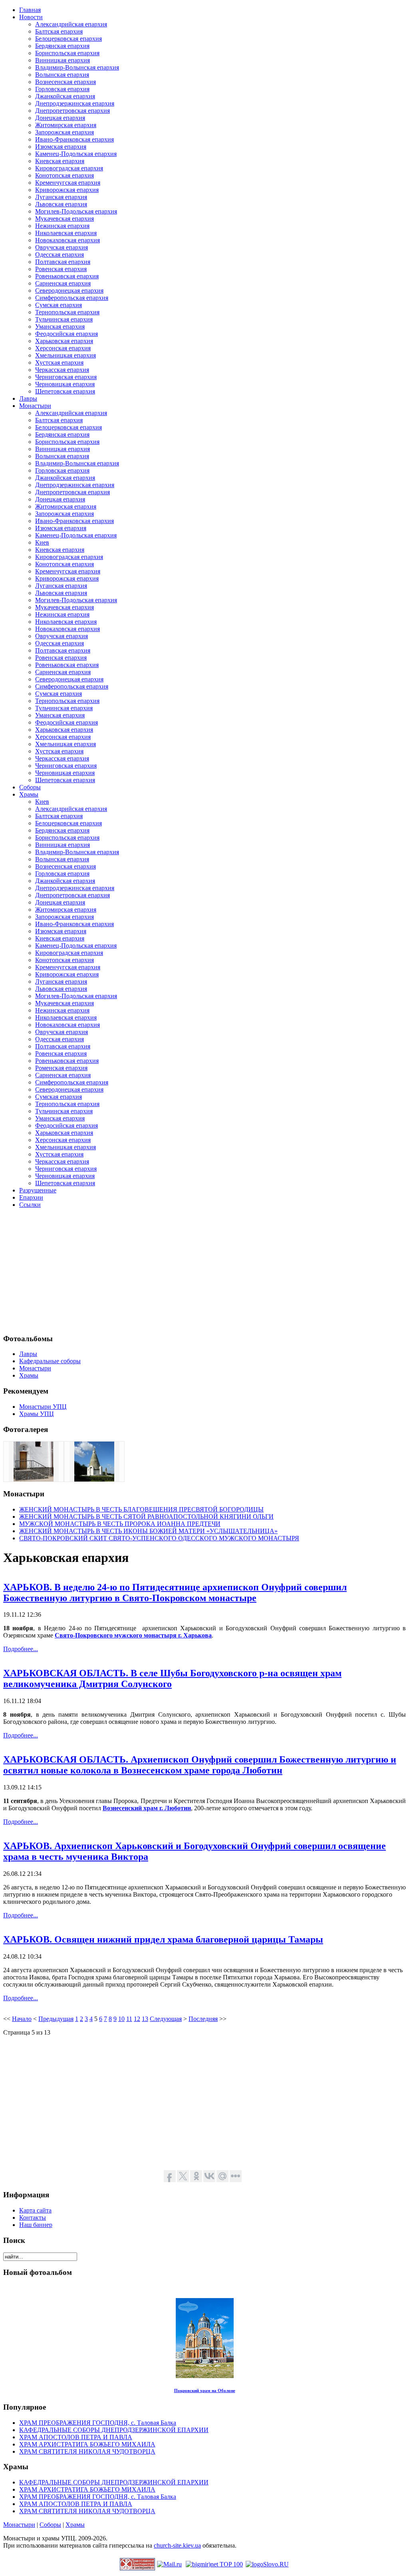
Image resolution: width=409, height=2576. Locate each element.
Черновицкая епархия (65, 384)
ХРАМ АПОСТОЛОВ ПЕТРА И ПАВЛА (76, 2437)
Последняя (203, 2019)
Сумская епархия (59, 305)
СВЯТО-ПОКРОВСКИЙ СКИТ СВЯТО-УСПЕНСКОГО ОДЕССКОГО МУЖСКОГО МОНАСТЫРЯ (159, 1538)
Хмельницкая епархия (66, 355)
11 (129, 2019)
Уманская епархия (60, 326)
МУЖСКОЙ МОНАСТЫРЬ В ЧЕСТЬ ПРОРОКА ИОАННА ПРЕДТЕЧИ (120, 1524)
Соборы (50, 2525)
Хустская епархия (59, 362)
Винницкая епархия (63, 60)
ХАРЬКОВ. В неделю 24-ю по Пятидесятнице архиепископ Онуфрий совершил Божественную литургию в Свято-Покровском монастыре (175, 1593)
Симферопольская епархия (72, 298)
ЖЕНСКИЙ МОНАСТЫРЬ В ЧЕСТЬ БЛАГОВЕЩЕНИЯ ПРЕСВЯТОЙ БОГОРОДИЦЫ (141, 1509)
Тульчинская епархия (64, 319)
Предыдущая (56, 2019)
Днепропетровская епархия (72, 111)
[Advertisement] (204, 1271)
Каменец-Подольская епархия (76, 154)
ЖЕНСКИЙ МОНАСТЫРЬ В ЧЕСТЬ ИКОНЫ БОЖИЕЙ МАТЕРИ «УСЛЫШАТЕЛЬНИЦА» (148, 1531)
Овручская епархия (62, 247)
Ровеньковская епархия (67, 276)
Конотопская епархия (65, 175)
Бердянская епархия (62, 46)
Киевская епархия (60, 161)
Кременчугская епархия (68, 183)
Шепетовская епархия (65, 391)
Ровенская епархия (61, 269)
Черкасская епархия (62, 370)
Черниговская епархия (66, 377)
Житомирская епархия (66, 125)
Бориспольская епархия (67, 53)
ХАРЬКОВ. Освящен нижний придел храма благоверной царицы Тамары (163, 1939)
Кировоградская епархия (69, 168)
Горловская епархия (62, 89)
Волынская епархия (62, 75)
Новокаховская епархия (68, 240)
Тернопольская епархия (67, 312)
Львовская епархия (61, 204)
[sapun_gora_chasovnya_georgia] (94, 1479)
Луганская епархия (61, 197)
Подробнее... (21, 1649)
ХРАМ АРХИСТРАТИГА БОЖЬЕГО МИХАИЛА (87, 2444)
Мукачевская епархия (65, 219)
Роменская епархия (61, 1068)
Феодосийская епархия (67, 334)
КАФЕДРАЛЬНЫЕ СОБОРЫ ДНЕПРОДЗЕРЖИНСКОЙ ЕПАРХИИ (114, 2430)
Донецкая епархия (60, 118)
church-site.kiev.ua (177, 2545)
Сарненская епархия (63, 283)
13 (145, 2019)
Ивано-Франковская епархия (74, 139)
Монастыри (19, 2525)
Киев (42, 542)
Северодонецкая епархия (69, 291)
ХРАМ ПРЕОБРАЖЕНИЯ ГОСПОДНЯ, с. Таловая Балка (98, 2423)
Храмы (75, 2525)
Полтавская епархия (63, 262)
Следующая (166, 2019)
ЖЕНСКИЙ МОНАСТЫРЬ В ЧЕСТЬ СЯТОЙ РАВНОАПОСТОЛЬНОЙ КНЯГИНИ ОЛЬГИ (146, 1517)
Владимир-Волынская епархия (77, 67)
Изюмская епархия (61, 147)
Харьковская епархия (64, 341)
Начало (22, 2019)
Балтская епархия (59, 31)
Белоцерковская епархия (68, 39)
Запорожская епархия (65, 132)
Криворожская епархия (67, 190)
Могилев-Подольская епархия (76, 211)
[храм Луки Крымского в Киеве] (34, 1479)
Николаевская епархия (66, 233)
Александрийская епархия (71, 24)
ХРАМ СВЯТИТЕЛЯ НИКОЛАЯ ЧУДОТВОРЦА (87, 2451)
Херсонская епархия (63, 348)
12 (137, 2019)
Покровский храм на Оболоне (205, 2390)
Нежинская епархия (62, 226)
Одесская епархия (60, 255)
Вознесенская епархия (66, 82)
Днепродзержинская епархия (75, 103)
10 (121, 2019)
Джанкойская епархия (65, 96)
